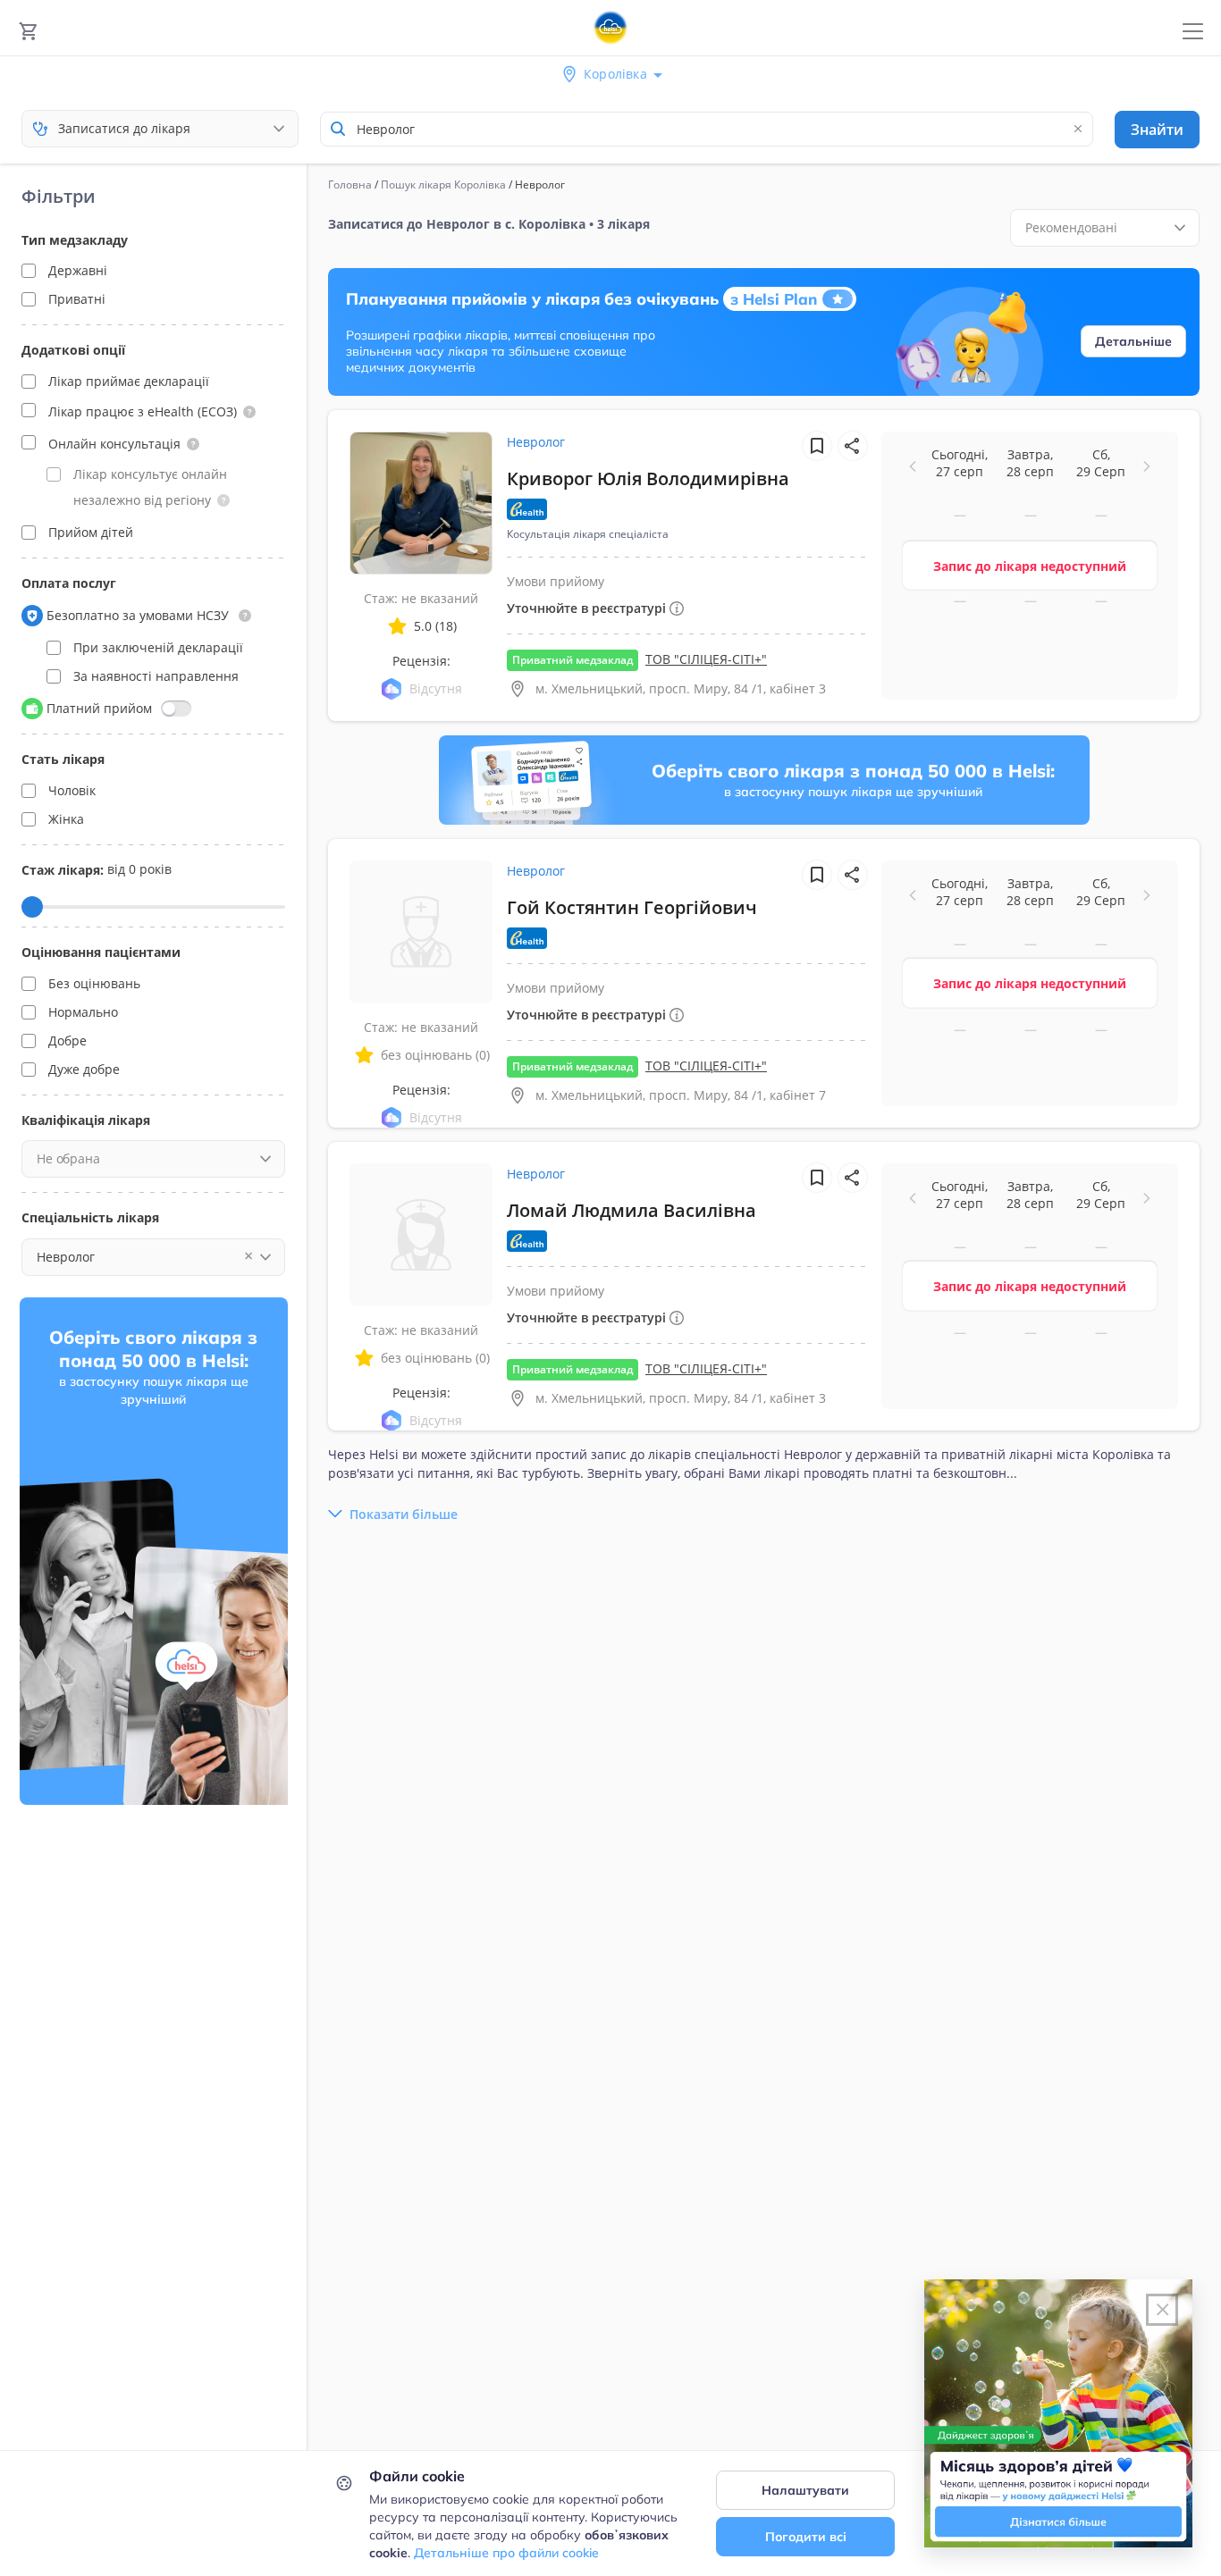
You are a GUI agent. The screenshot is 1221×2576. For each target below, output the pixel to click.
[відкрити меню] (1193, 32)
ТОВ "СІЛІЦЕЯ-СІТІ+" (706, 659)
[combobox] (707, 129)
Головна (350, 185)
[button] (249, 412)
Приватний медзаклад (573, 660)
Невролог (536, 442)
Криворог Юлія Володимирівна (648, 478)
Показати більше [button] (404, 1514)
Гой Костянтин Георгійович (632, 907)
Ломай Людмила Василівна (632, 1210)
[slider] (32, 907)
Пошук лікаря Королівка (443, 185)
